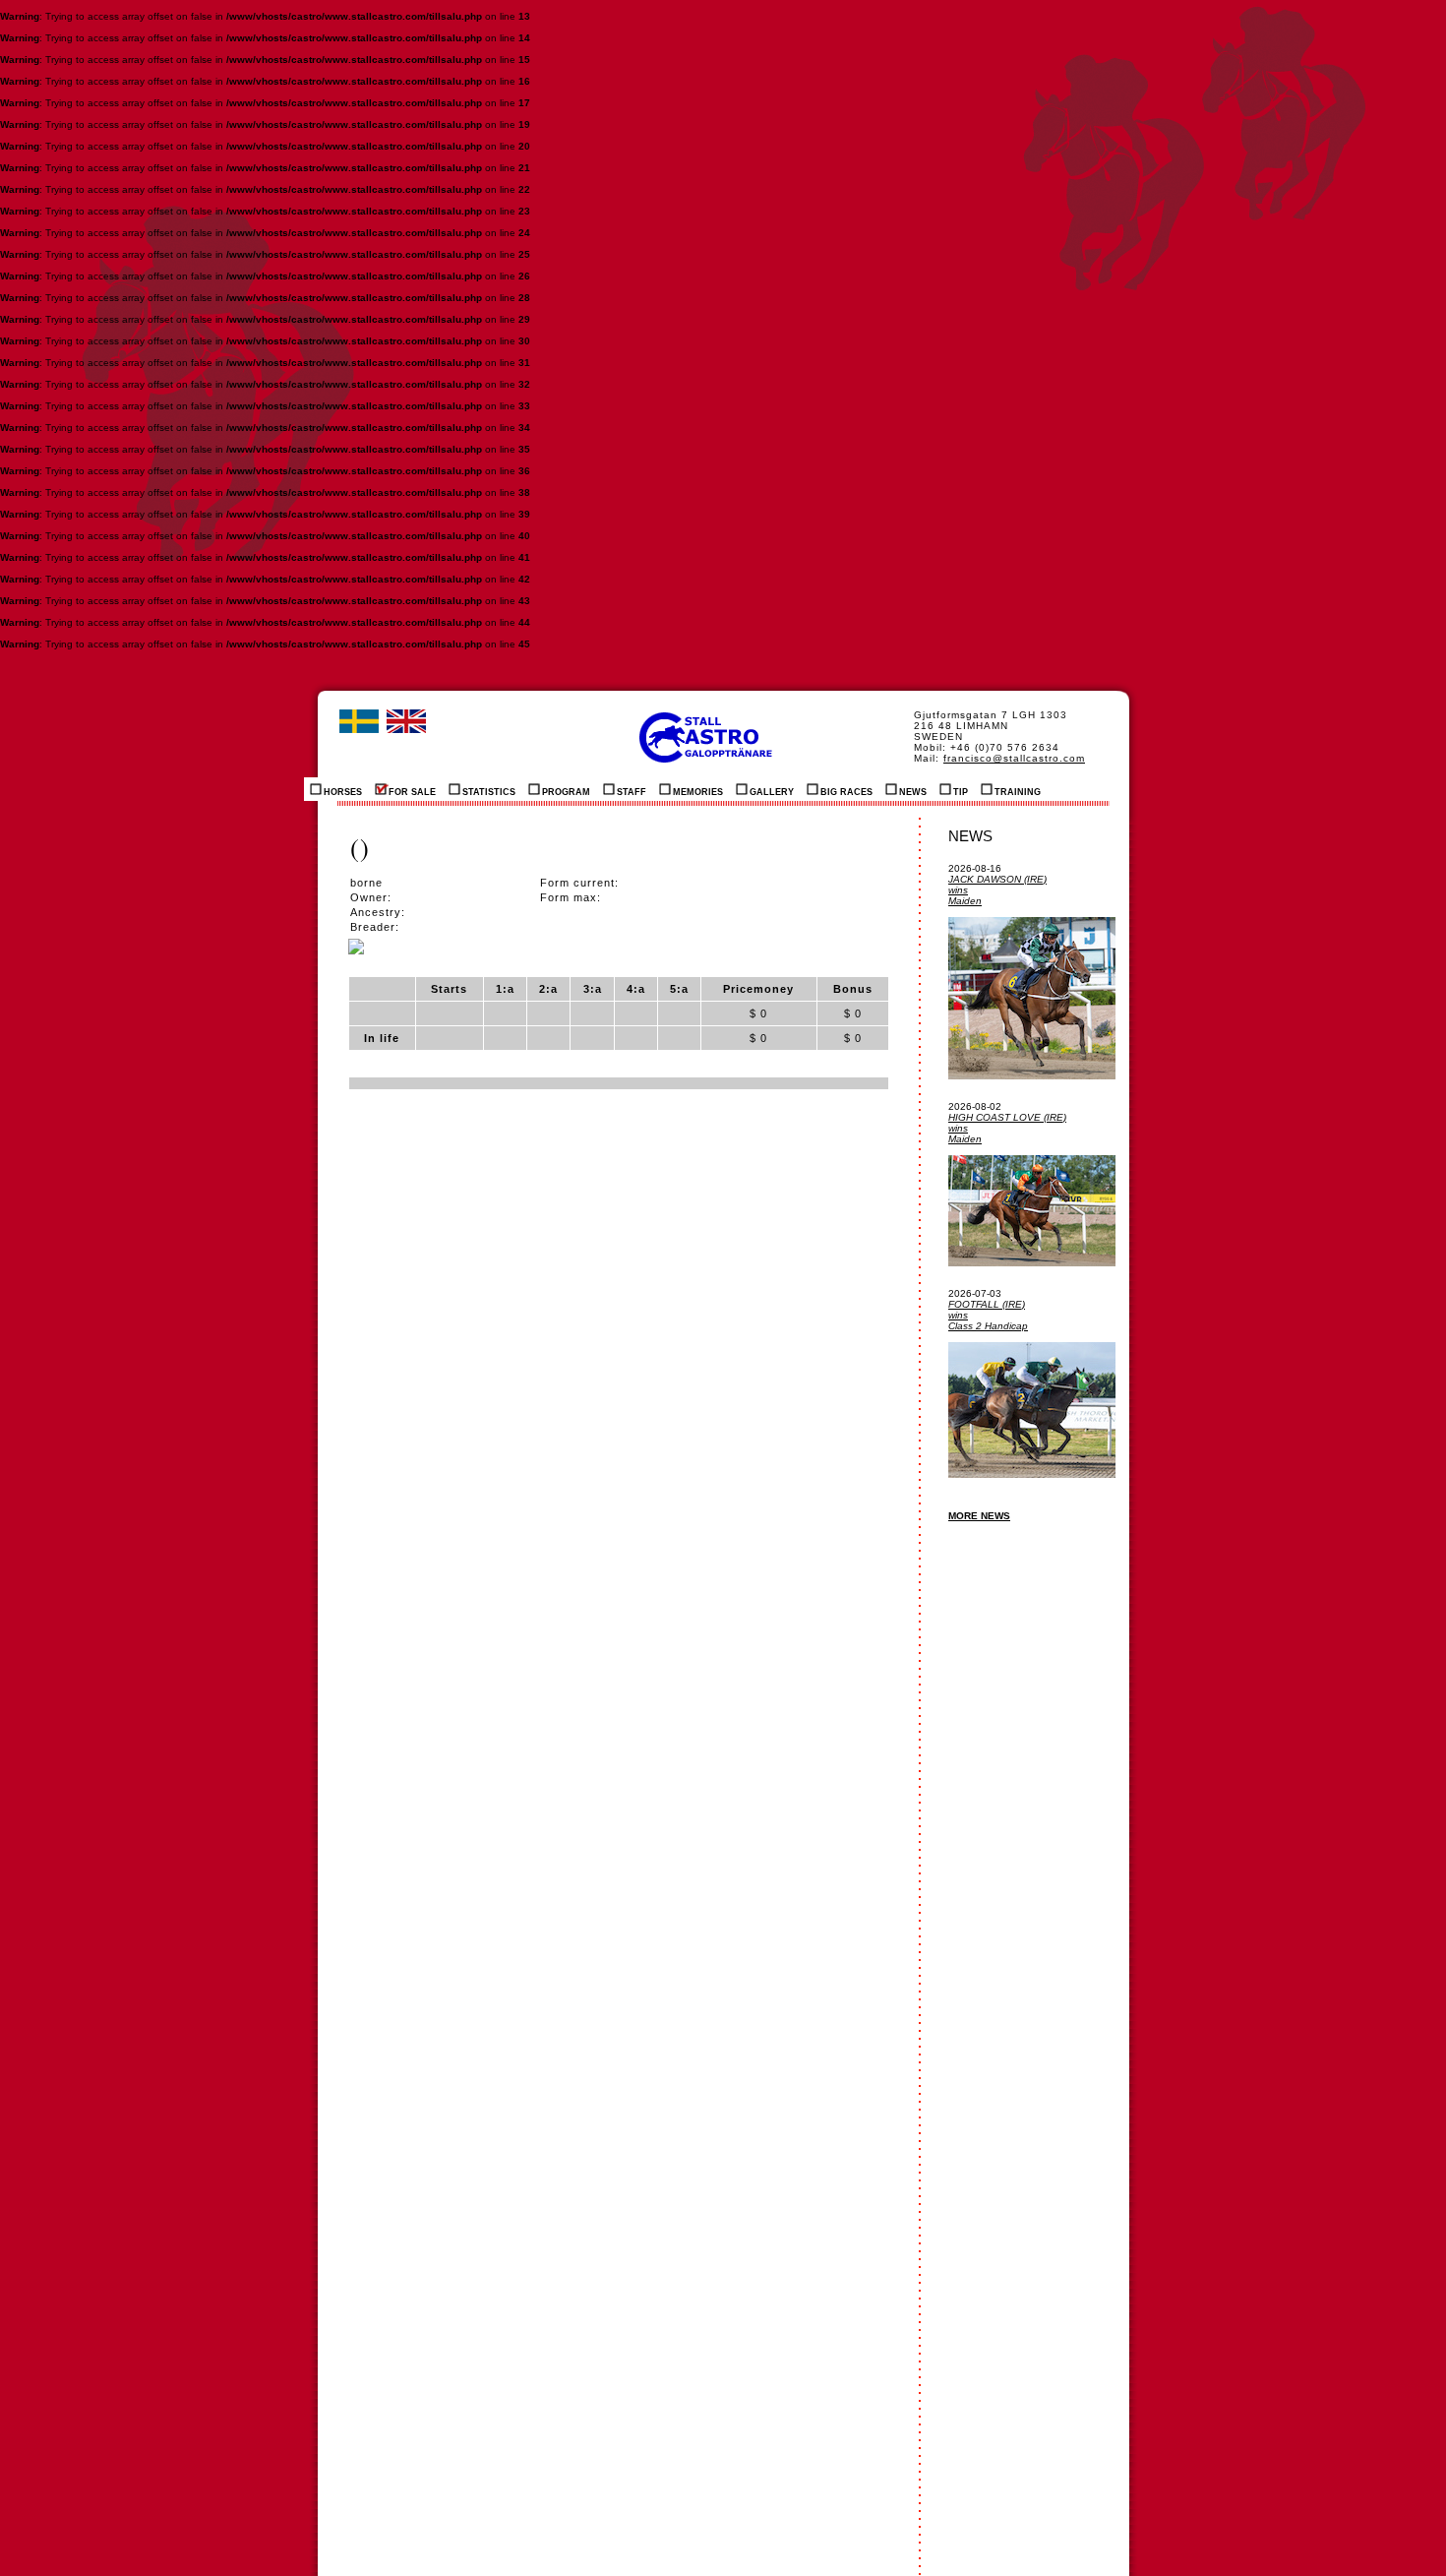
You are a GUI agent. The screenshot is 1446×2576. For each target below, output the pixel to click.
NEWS (913, 792)
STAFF (632, 792)
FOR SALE (412, 792)
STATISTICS (489, 792)
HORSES (343, 792)
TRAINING (1018, 792)
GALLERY (772, 792)
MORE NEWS (979, 1516)
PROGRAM (566, 792)
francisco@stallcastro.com (1014, 758)
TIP (961, 792)
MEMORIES (698, 792)
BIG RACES (846, 792)
